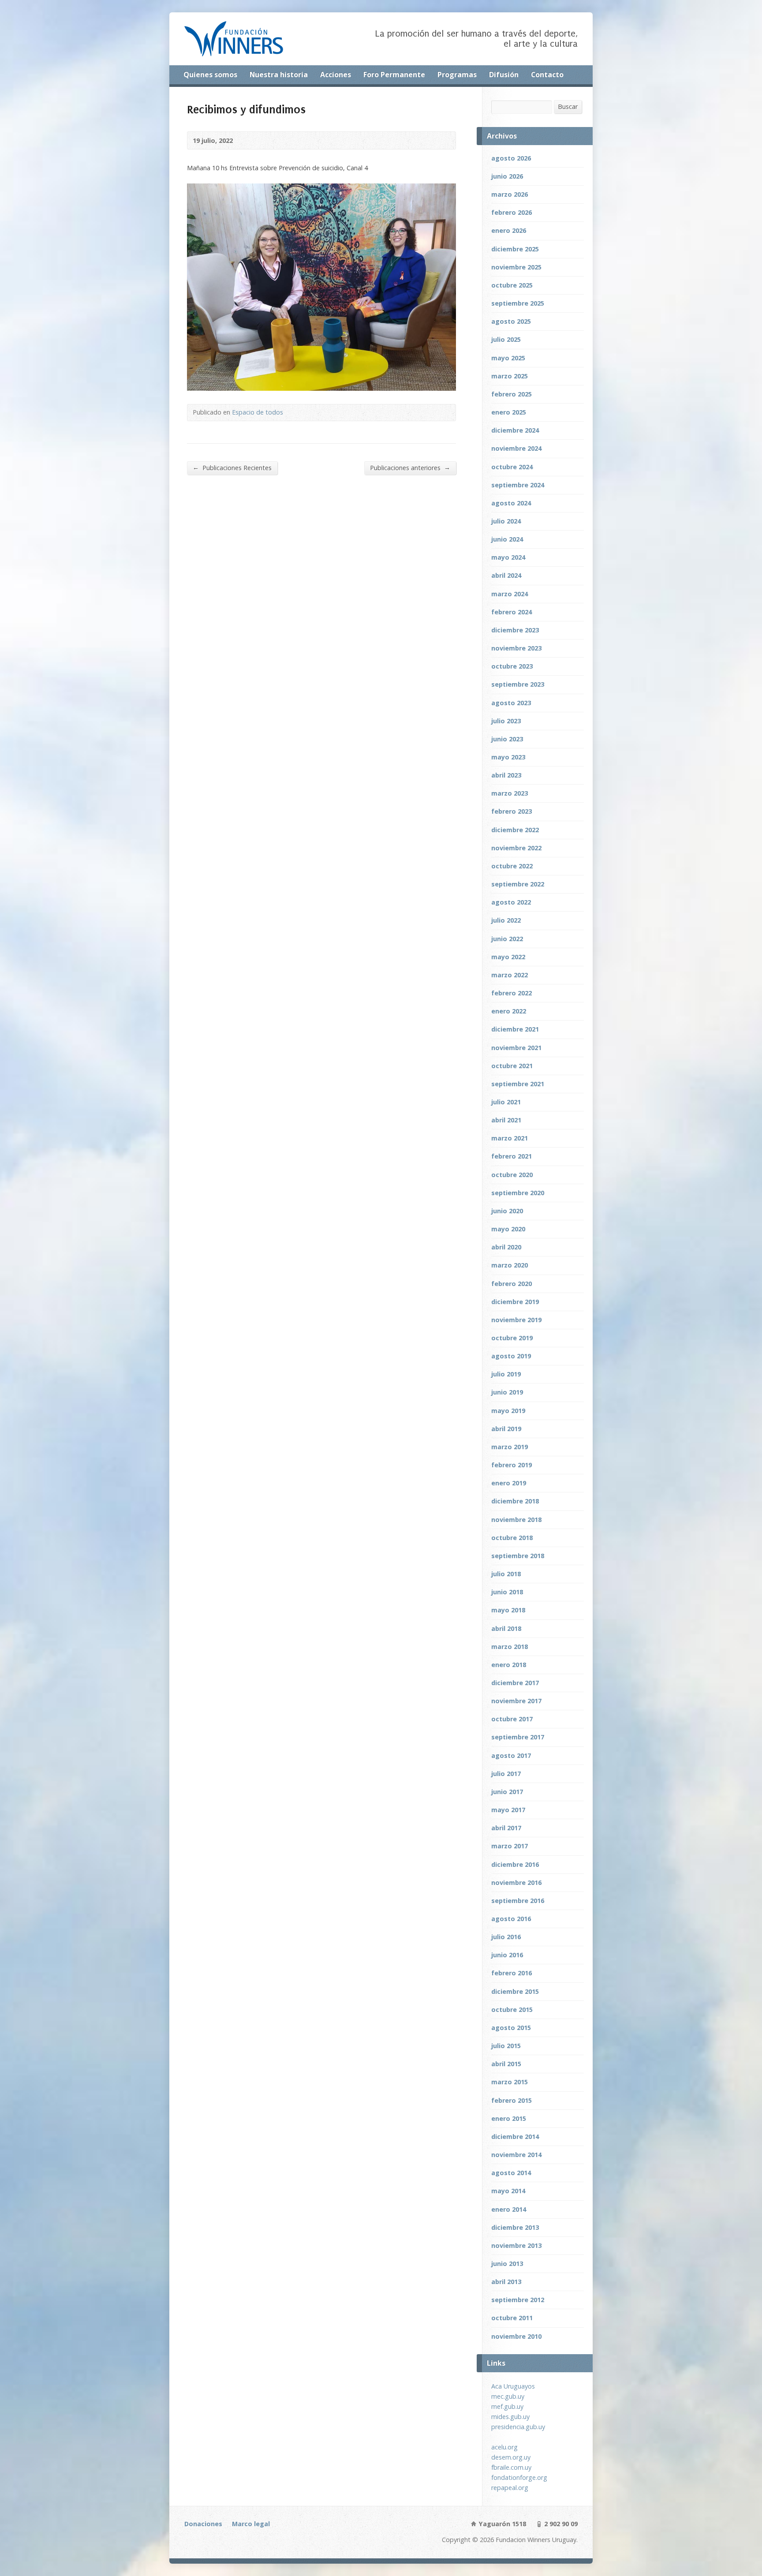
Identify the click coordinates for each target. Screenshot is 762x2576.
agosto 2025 (511, 321)
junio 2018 (507, 1592)
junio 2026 (507, 176)
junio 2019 (507, 1392)
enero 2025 (509, 412)
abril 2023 (506, 775)
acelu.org (504, 2447)
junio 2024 (507, 539)
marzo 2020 (510, 1265)
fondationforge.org (519, 2477)
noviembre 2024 (516, 448)
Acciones (336, 75)
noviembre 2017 (516, 1701)
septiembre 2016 (518, 1901)
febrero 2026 (512, 212)
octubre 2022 (512, 866)
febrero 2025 (512, 394)
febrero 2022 (512, 993)
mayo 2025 (508, 358)
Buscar (568, 107)
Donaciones (203, 2524)
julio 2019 (506, 1374)
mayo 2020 (508, 1229)
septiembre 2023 (518, 684)
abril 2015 (506, 2064)
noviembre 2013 (516, 2245)
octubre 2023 (512, 666)
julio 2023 (506, 721)
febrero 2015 (512, 2100)
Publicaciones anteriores (410, 467)
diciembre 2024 (515, 430)
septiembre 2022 (518, 884)
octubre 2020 (512, 1175)
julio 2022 (506, 920)
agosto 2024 (511, 503)
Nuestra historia (279, 75)
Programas (457, 75)
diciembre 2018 (515, 1501)
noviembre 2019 (516, 1320)
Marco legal (251, 2524)
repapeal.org (510, 2488)
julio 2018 (506, 1574)
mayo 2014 (508, 2191)
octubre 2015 (512, 2010)
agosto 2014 (511, 2173)
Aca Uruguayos (513, 2386)
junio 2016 (507, 1955)
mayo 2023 (508, 757)
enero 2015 (509, 2118)
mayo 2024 (508, 557)
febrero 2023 (512, 811)
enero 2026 (509, 230)
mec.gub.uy (508, 2396)
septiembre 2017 (518, 1737)
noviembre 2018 (516, 1520)
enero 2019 (509, 1483)
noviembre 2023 (516, 648)
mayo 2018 (508, 1610)
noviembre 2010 (516, 2336)
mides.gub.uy (510, 2417)
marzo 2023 (510, 793)
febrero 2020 (512, 1284)
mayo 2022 (508, 957)
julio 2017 (506, 1774)
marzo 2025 (510, 376)
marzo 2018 (510, 1647)
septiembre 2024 (518, 485)
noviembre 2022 (516, 848)
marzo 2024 (510, 594)
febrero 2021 (512, 1156)
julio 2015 (506, 2046)
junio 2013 (507, 2264)
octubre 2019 (512, 1338)
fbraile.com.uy (511, 2467)
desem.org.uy (511, 2457)
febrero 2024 (512, 612)
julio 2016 (506, 1937)
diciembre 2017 (515, 1683)
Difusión (504, 75)
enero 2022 (509, 1011)
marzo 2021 (510, 1138)
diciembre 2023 (515, 630)
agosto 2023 (511, 703)
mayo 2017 (508, 1810)
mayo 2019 (508, 1411)
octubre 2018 (512, 1538)
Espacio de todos (258, 412)
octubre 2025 (512, 285)
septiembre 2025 (518, 303)
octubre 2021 (512, 1066)
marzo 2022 (510, 975)
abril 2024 (506, 575)
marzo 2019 (510, 1447)
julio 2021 (506, 1102)
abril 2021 (506, 1120)
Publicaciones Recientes (232, 467)
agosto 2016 (511, 1919)
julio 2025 (506, 339)
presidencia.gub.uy (518, 2427)
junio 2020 (507, 1211)
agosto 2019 (511, 1356)
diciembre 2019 (515, 1302)
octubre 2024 (512, 467)
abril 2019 (506, 1429)
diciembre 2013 (515, 2227)
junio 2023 (507, 739)
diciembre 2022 (515, 830)
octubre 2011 (512, 2318)
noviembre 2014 (516, 2155)
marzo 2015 (510, 2082)
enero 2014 (509, 2209)
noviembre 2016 (516, 1882)
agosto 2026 (511, 158)
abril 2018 (506, 1628)
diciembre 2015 (515, 1991)
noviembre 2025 (516, 267)
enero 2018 (509, 1665)
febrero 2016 (512, 1973)
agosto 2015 (511, 2028)
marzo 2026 (510, 194)
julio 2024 (506, 521)
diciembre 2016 (515, 1864)
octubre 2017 (512, 1719)
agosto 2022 (511, 902)
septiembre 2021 (518, 1084)
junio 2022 (507, 939)
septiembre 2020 (518, 1193)
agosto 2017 (511, 1755)
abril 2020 (506, 1247)
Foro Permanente (394, 75)
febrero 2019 (512, 1465)
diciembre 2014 (515, 2137)
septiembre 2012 (518, 2300)
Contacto (547, 75)
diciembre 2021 (515, 1029)
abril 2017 (506, 1828)
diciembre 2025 (515, 249)
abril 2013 (506, 2282)
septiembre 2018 (518, 1556)
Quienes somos (210, 75)
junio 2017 (507, 1792)
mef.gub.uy (507, 2406)
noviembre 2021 (516, 1048)
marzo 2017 (510, 1846)
